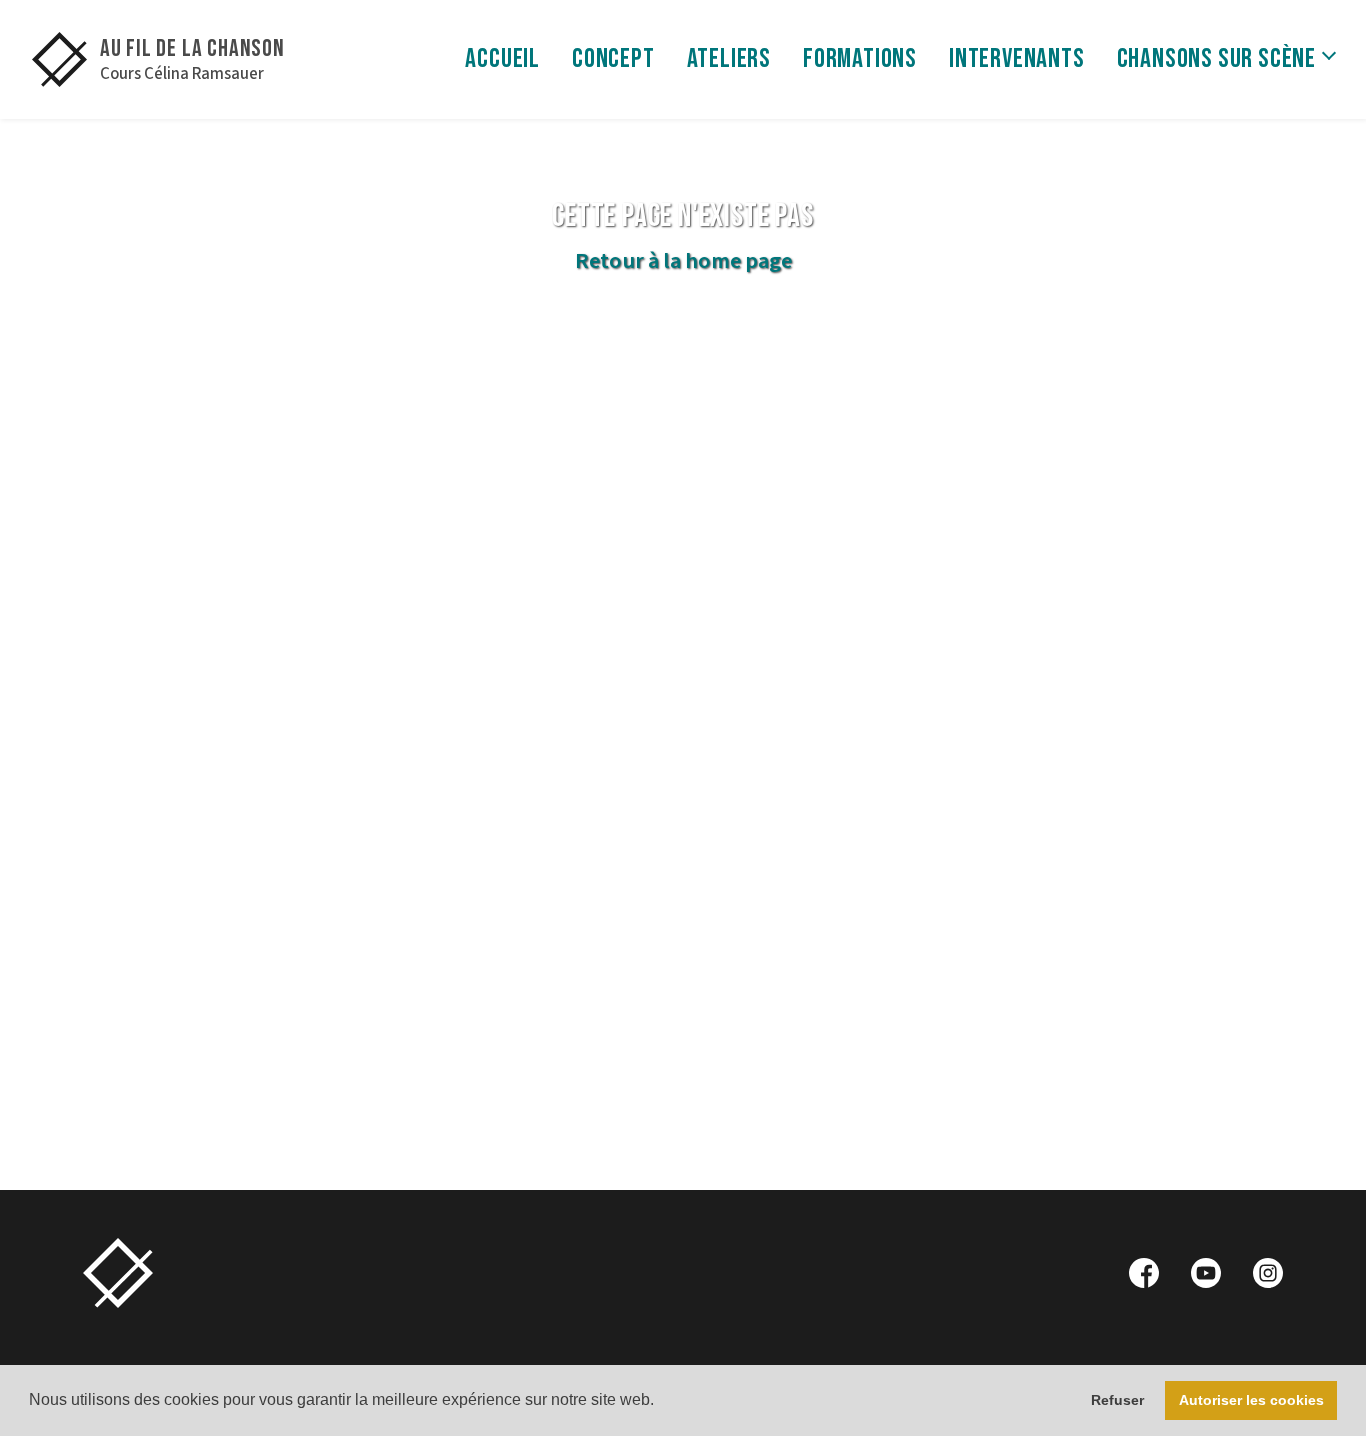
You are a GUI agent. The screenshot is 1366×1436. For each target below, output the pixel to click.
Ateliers (729, 59)
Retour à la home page (683, 261)
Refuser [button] (1117, 1400)
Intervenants (1017, 59)
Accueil (502, 59)
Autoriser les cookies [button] (1251, 1400)
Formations (860, 59)
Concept (613, 59)
